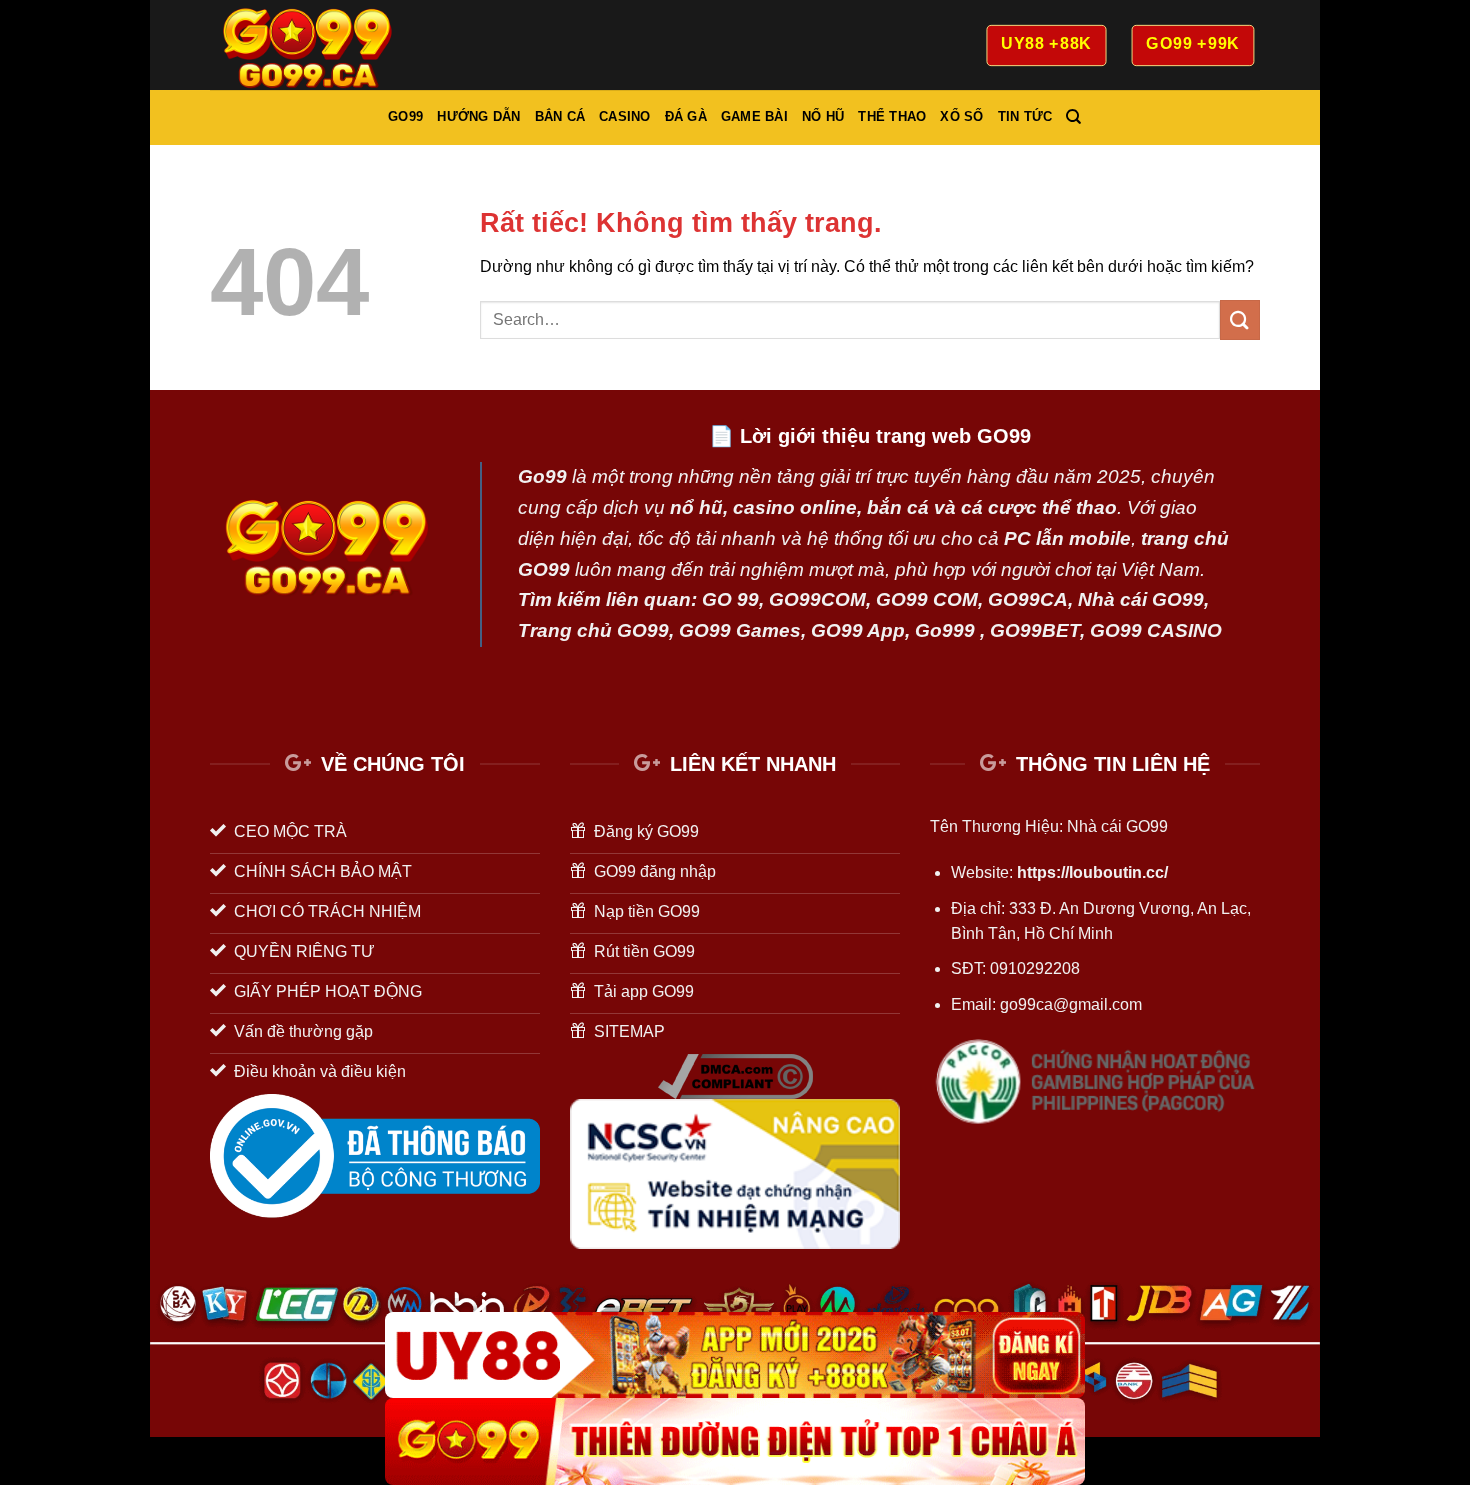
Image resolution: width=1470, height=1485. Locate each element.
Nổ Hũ (823, 116)
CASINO (625, 116)
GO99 (405, 116)
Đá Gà (686, 116)
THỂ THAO (892, 116)
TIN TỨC (1025, 116)
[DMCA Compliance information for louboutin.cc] (735, 1075)
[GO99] (735, 1441)
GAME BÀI (754, 116)
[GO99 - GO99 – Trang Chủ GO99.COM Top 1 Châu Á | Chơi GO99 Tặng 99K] (310, 44)
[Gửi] (1240, 319)
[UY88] (735, 1355)
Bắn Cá (560, 116)
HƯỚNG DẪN (478, 116)
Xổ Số (961, 116)
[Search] (1073, 117)
